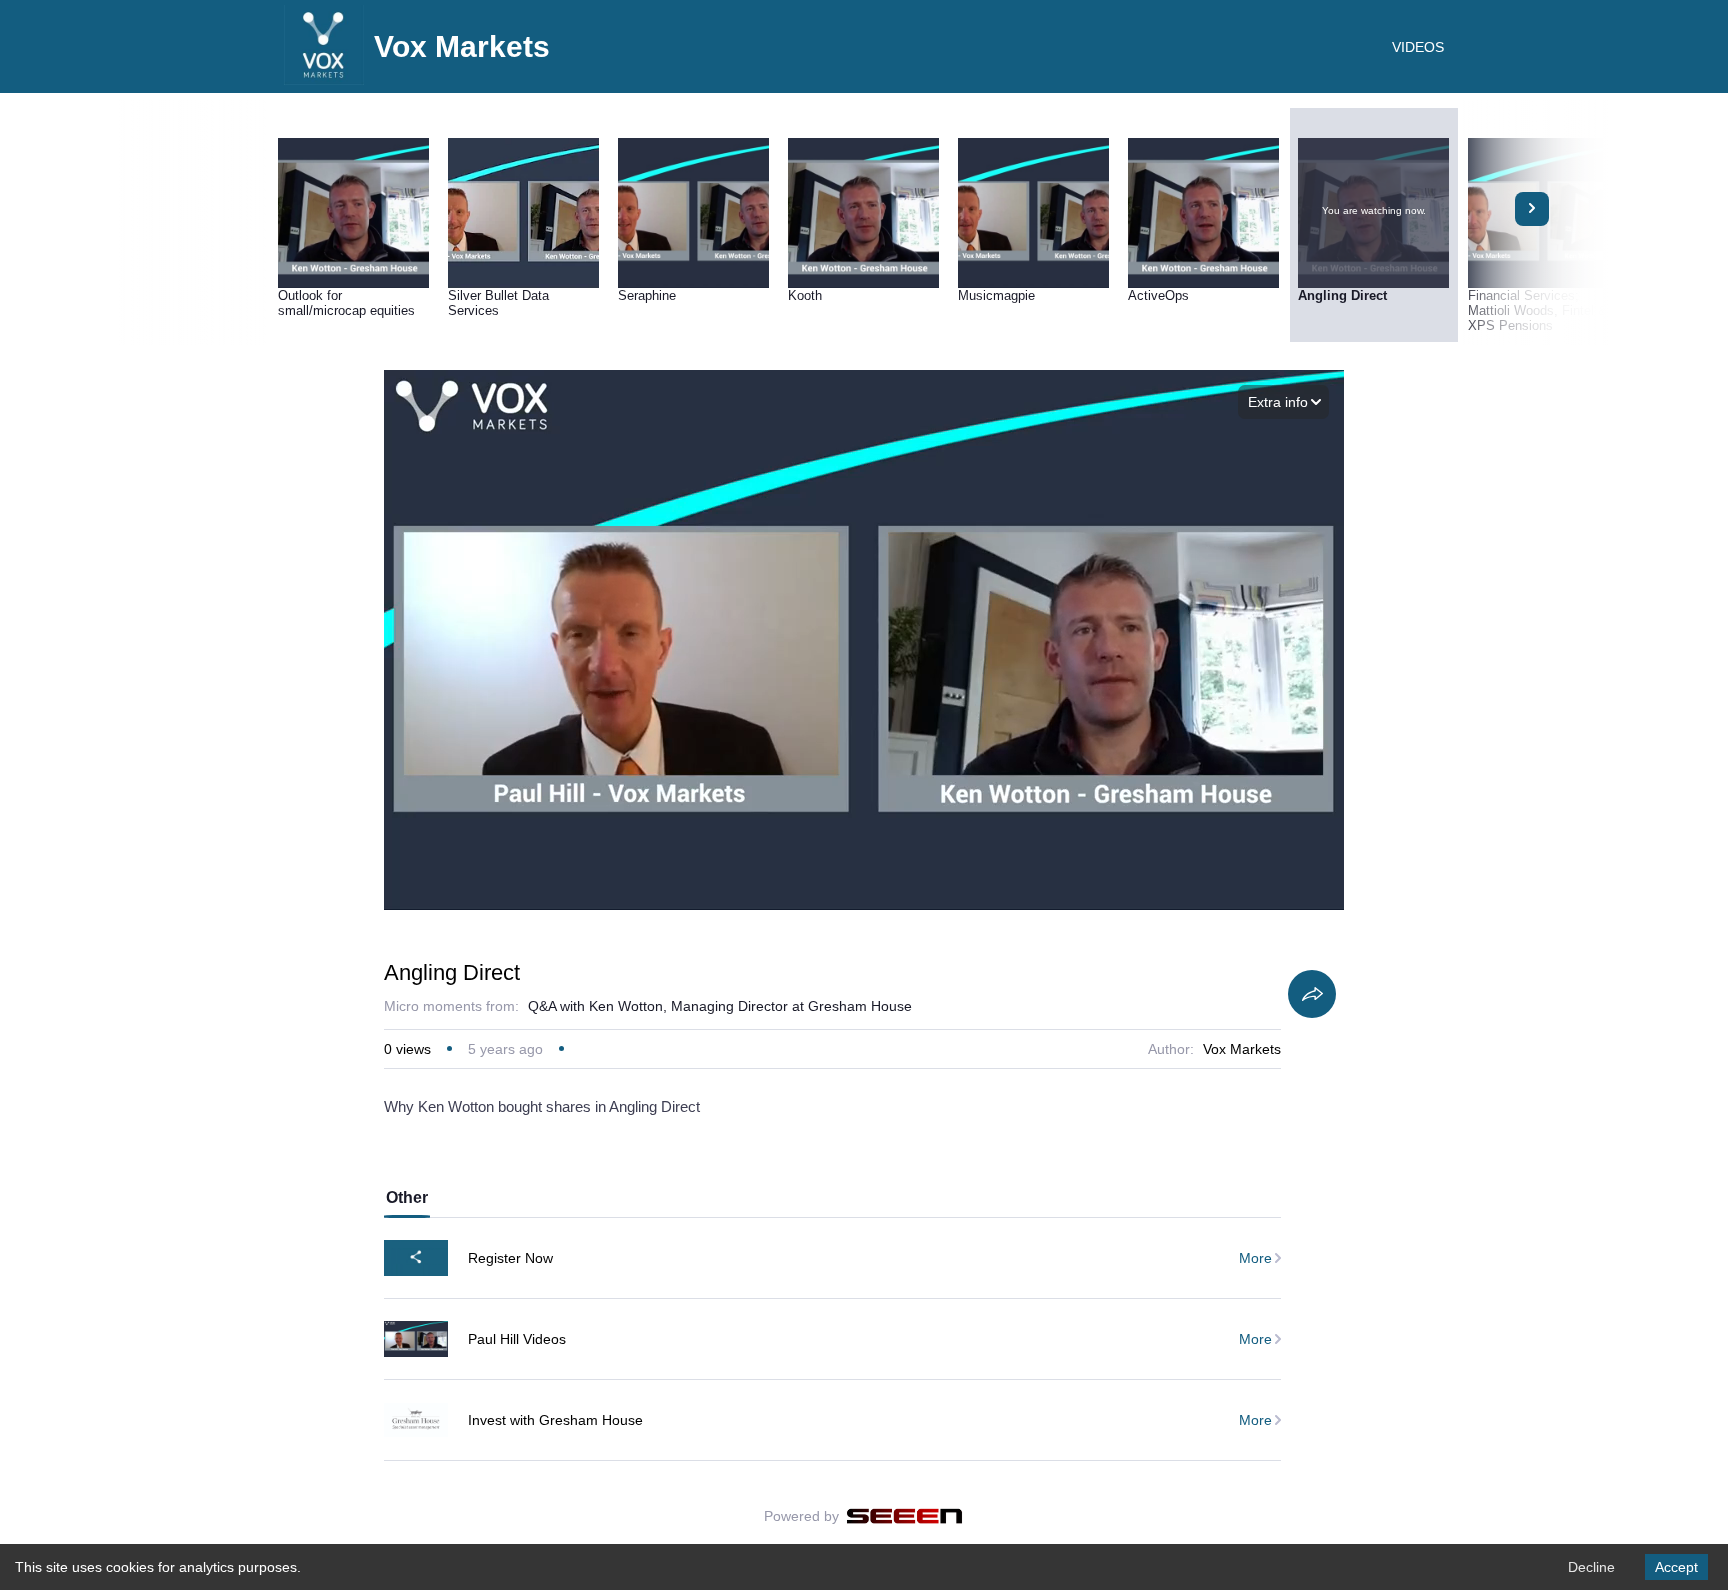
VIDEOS (1418, 47)
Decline (1591, 1567)
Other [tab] (407, 1197)
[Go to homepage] (324, 80)
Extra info (1278, 402)
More (1255, 1258)
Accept (1676, 1567)
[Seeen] (904, 1516)
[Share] (1312, 994)
